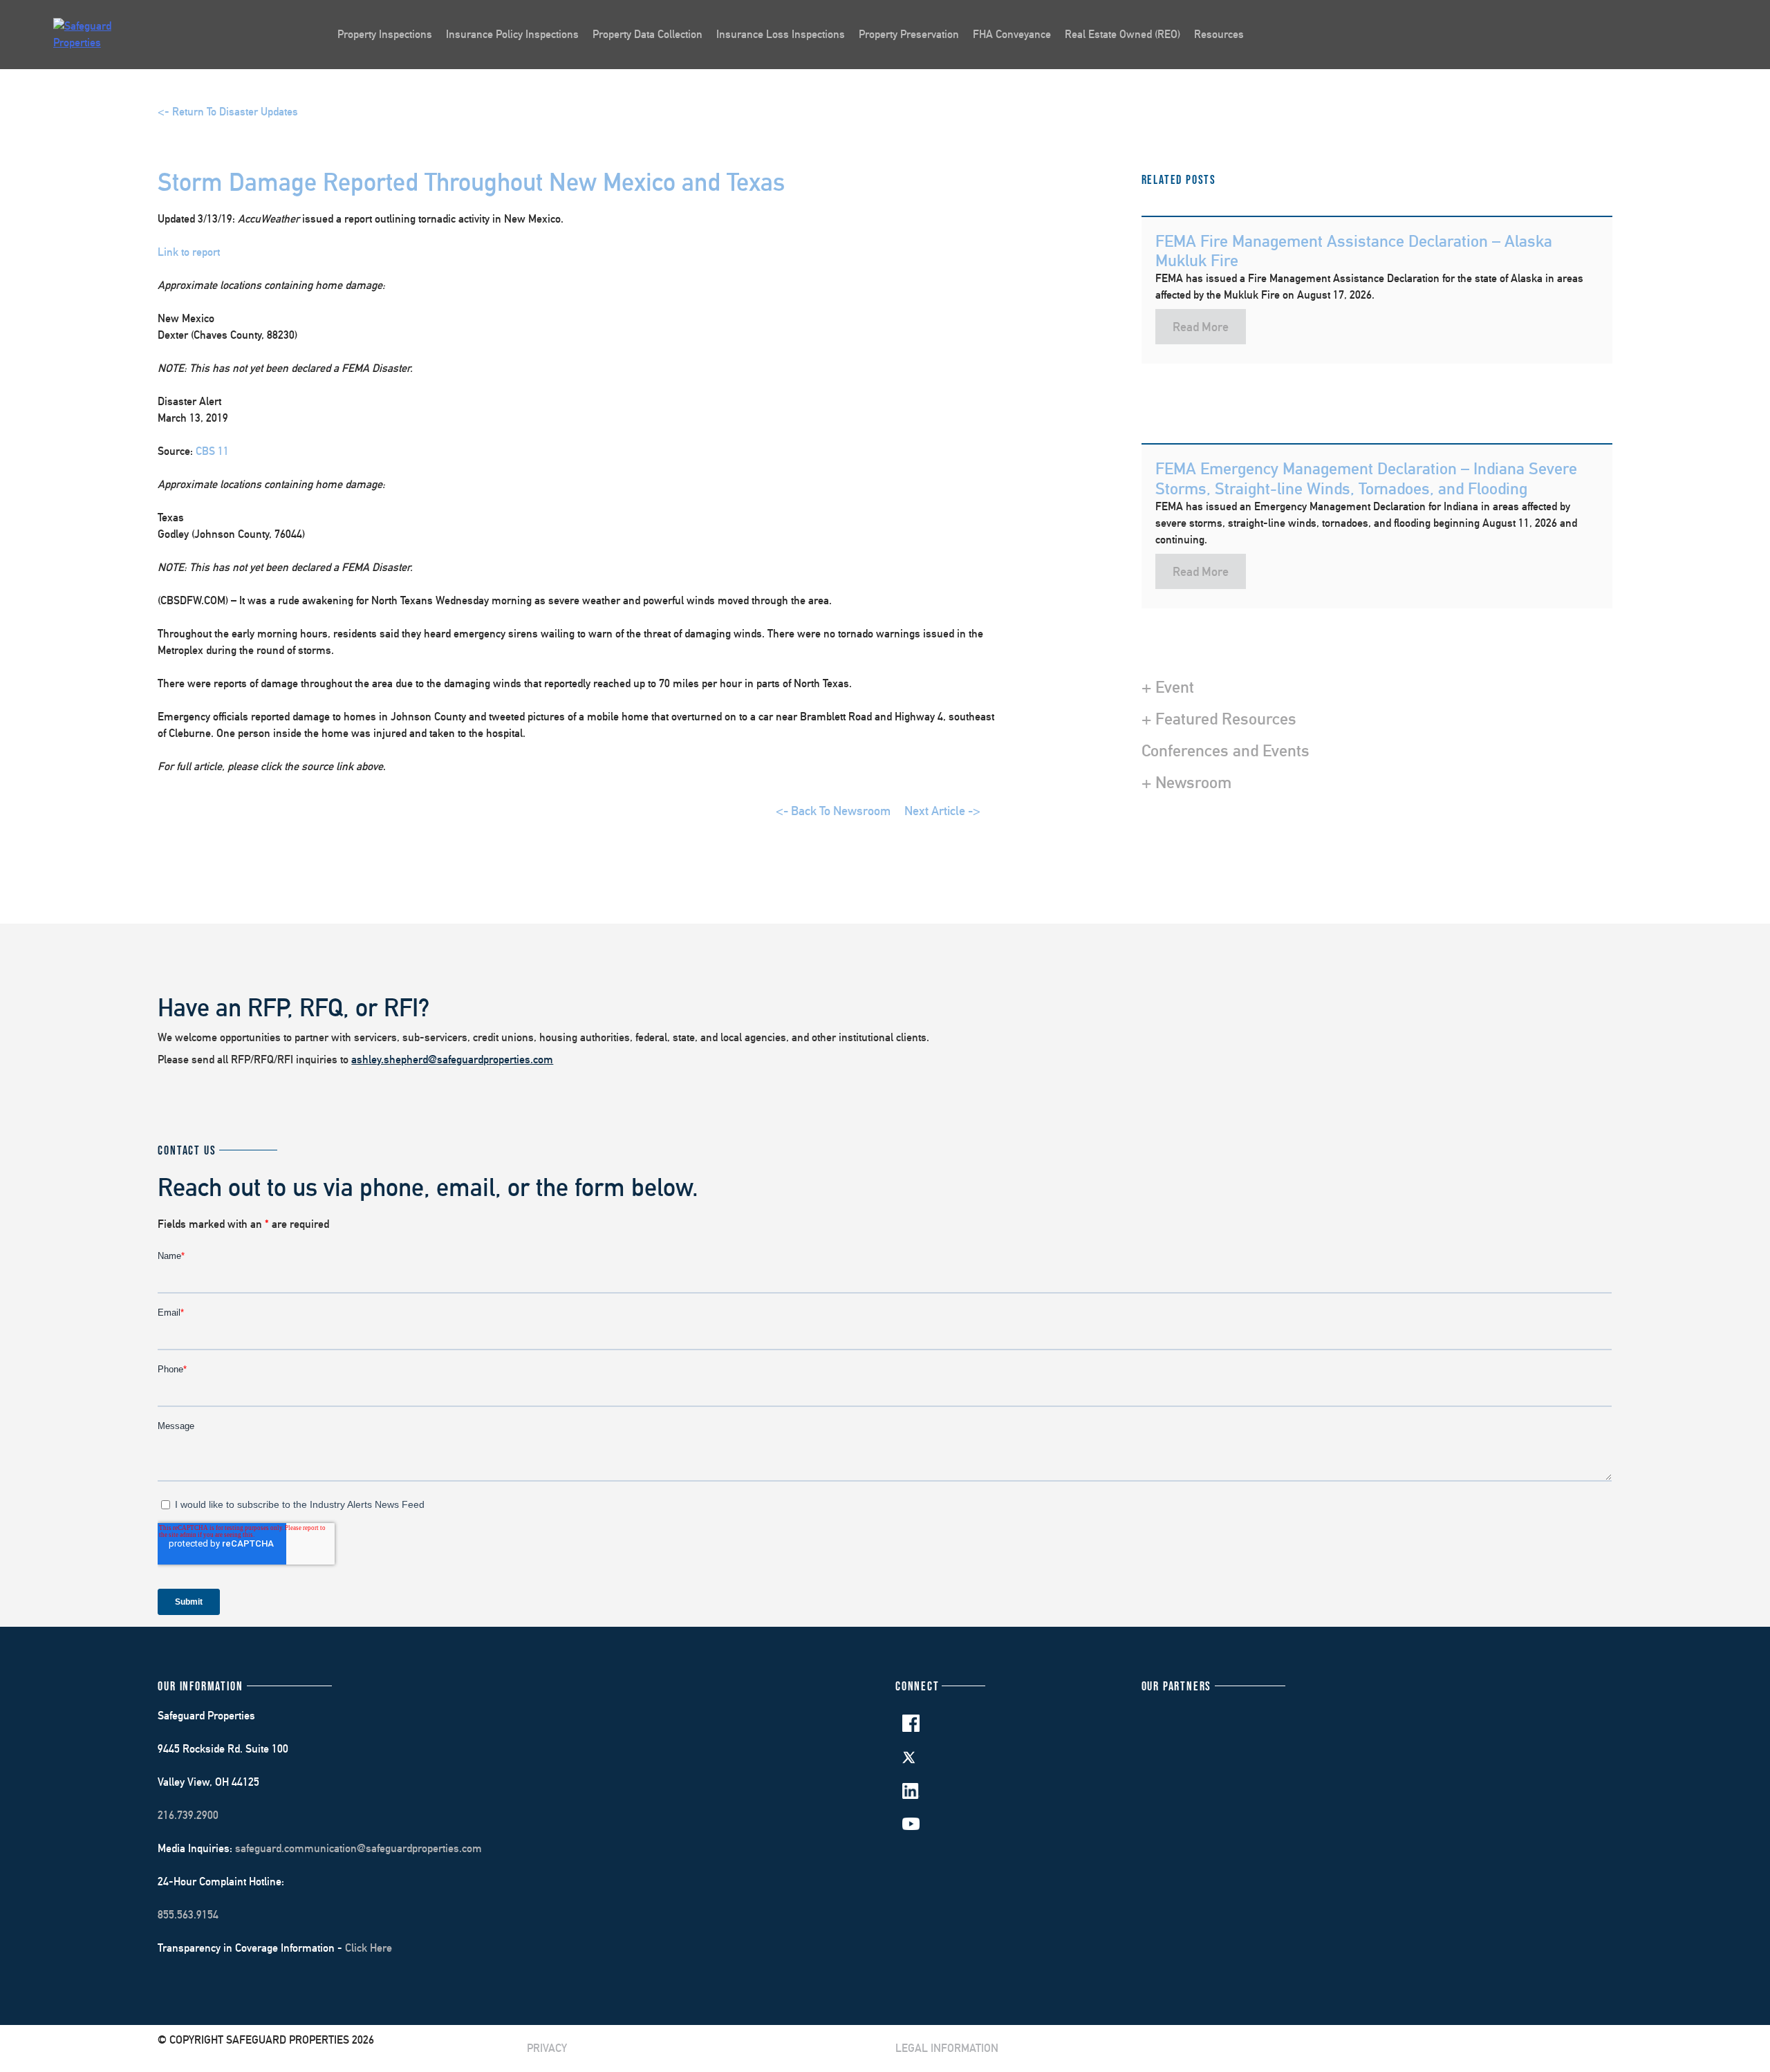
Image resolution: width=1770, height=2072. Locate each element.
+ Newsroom (1186, 782)
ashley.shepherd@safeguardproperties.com (452, 1060)
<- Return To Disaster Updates (228, 112)
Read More (1201, 327)
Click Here (369, 1948)
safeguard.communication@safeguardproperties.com (358, 1848)
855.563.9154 (188, 1915)
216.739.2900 (188, 1815)
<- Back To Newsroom (833, 811)
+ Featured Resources (1219, 718)
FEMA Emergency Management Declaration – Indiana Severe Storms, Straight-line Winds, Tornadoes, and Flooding (1366, 478)
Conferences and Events (1226, 750)
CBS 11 (212, 451)
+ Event (1168, 687)
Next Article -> (942, 811)
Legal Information (947, 2048)
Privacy (547, 2048)
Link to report (189, 252)
